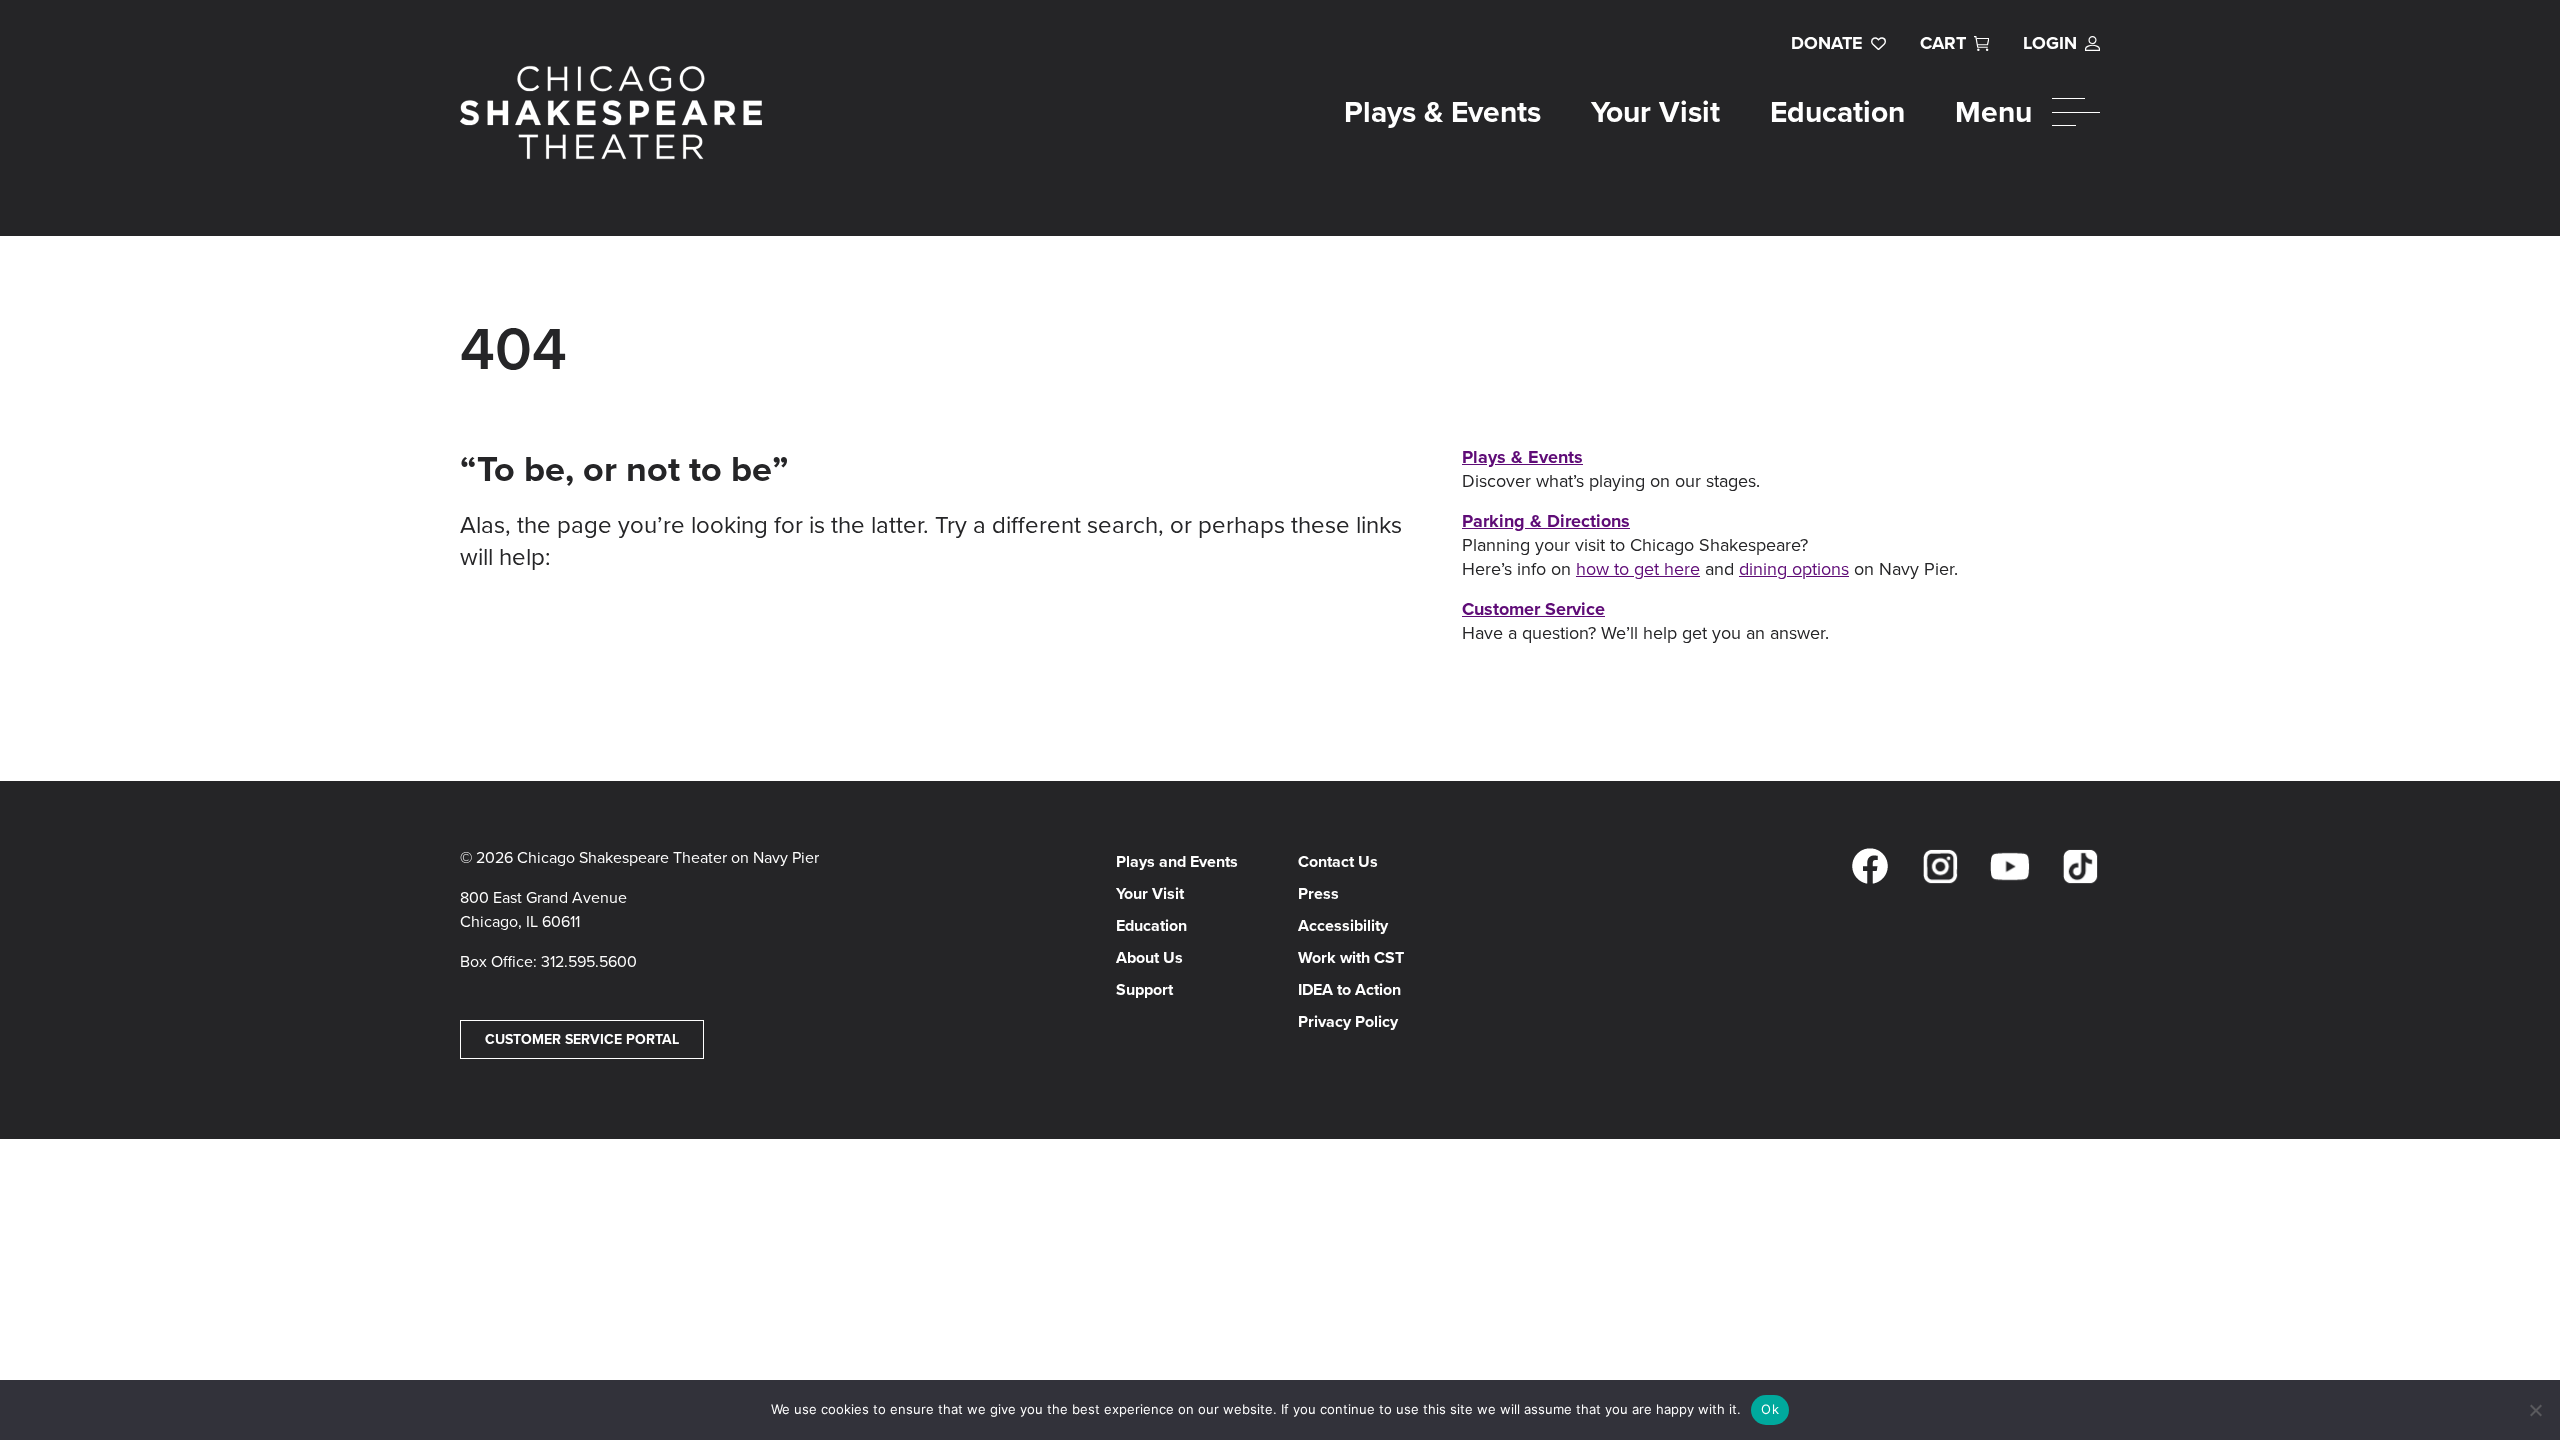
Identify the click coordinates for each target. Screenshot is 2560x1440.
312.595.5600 (589, 961)
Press (1318, 893)
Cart (1943, 43)
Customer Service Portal (582, 1039)
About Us (1149, 957)
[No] (2535, 1410)
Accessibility (1343, 925)
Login (2050, 43)
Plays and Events (1177, 861)
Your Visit (1655, 112)
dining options (1794, 569)
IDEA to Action (1349, 989)
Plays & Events (1442, 112)
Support (1144, 989)
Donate (1827, 43)
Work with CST (1351, 957)
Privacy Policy (1348, 1021)
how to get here (1638, 569)
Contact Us (1338, 861)
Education (1837, 112)
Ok (1770, 1409)
